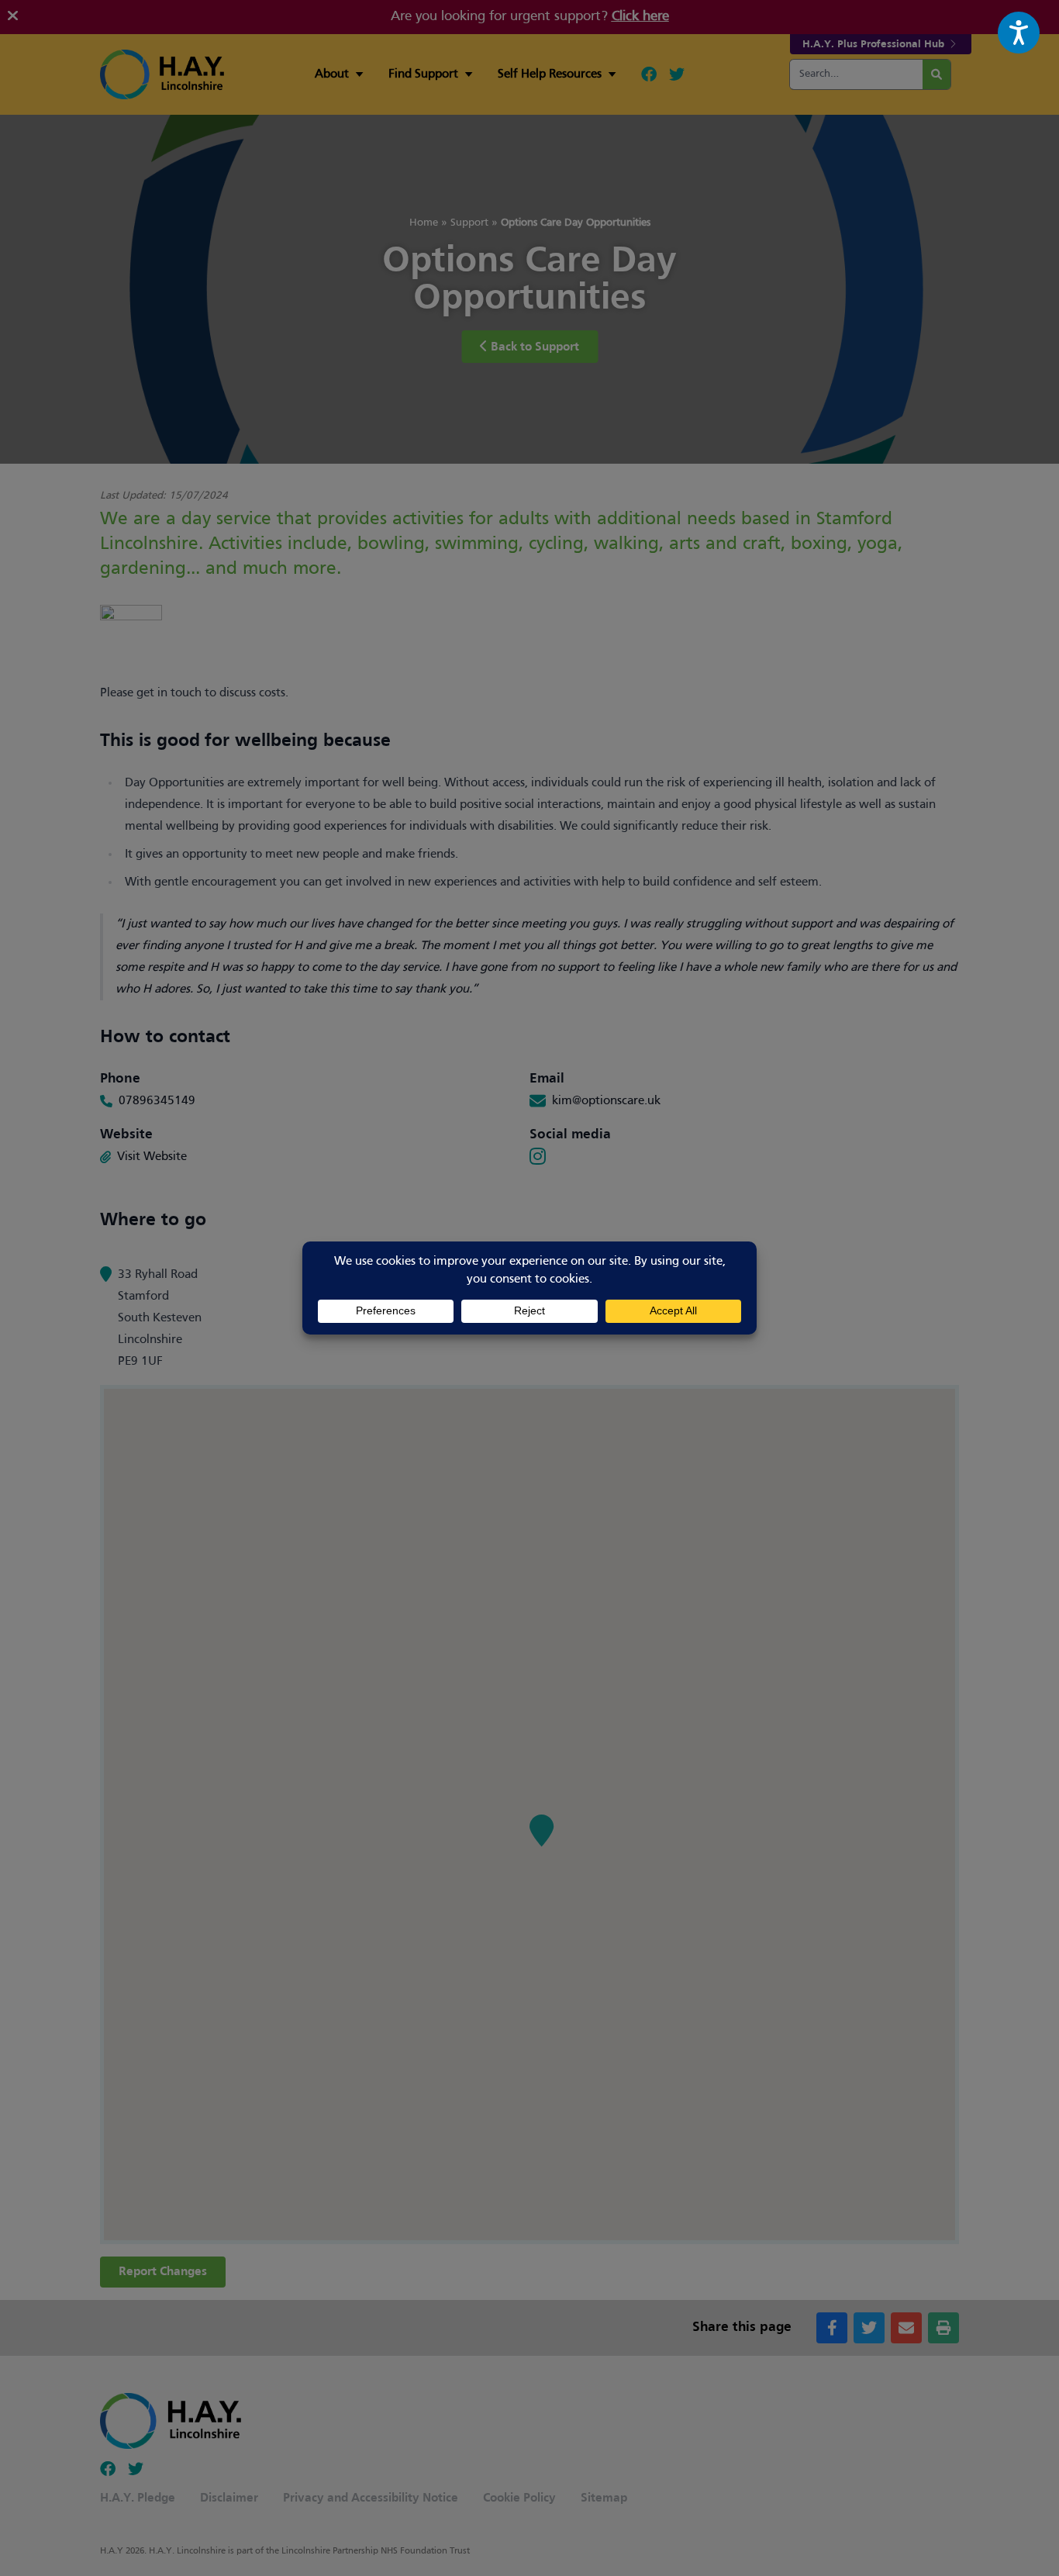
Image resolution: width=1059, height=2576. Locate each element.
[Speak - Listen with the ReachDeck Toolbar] (1019, 33)
